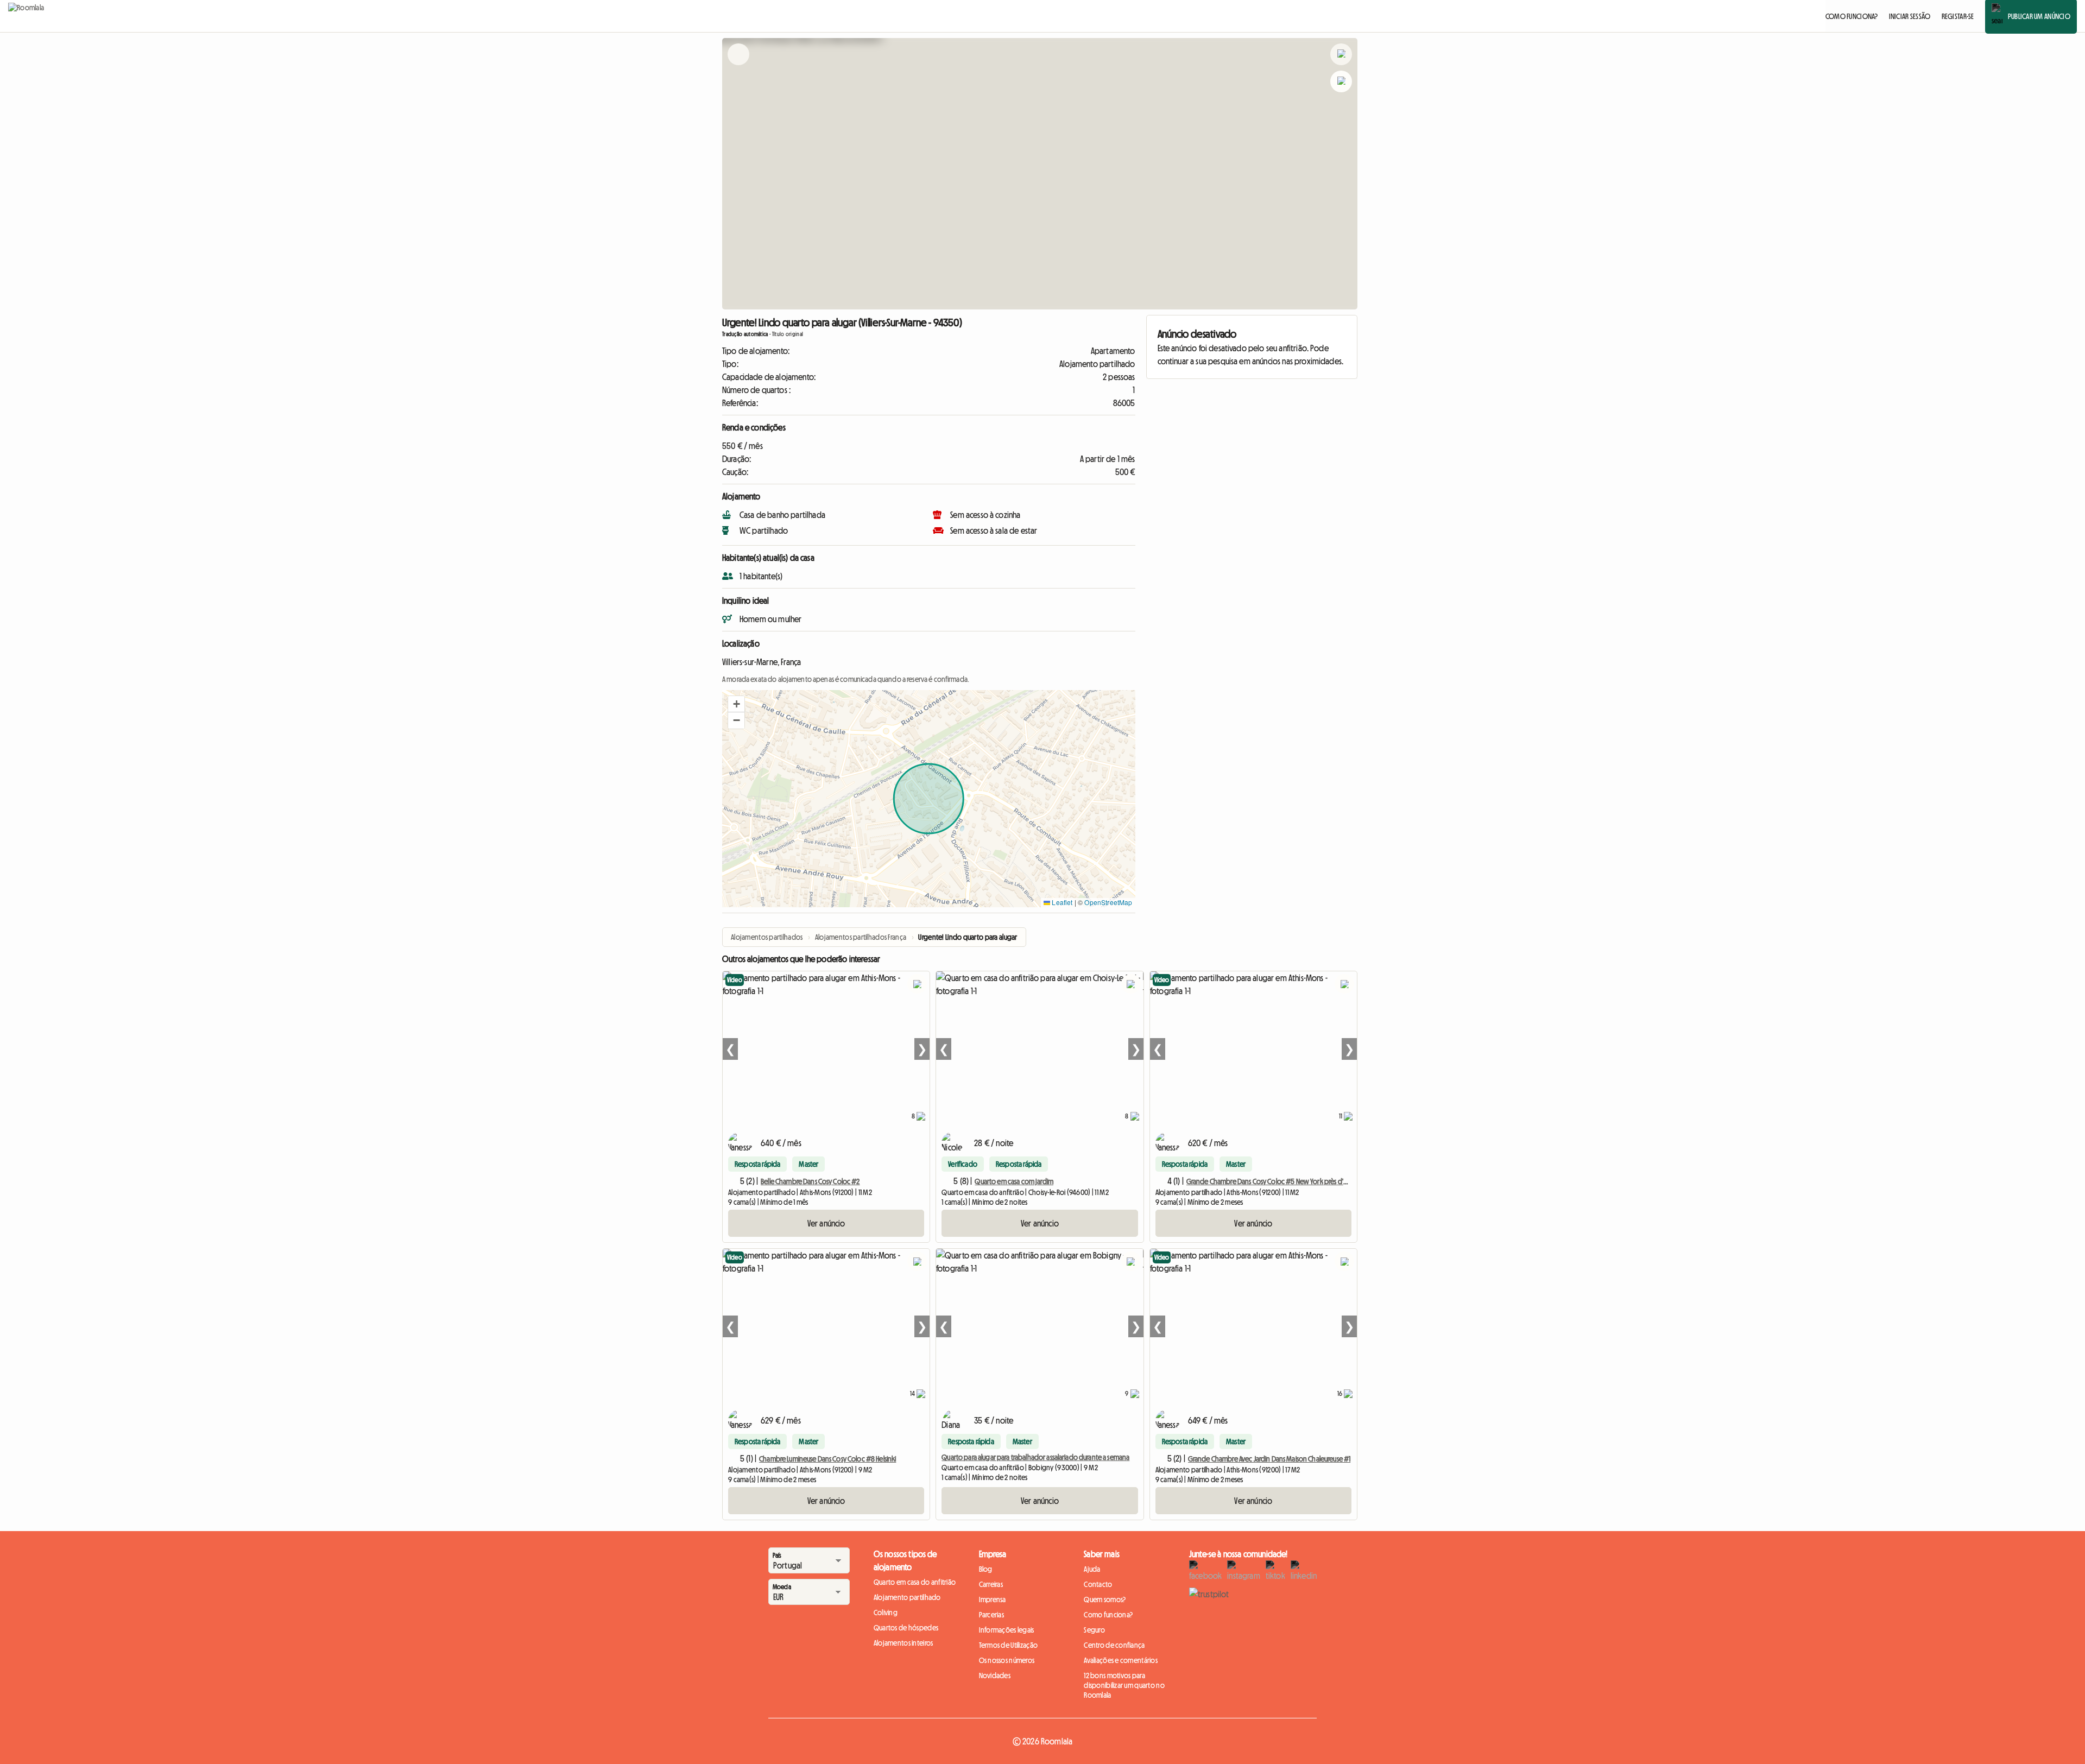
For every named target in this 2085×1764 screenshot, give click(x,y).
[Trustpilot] (1209, 1594)
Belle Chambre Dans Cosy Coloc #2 (810, 1181)
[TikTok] (1275, 1571)
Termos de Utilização (1009, 1645)
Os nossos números (1007, 1660)
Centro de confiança (1114, 1645)
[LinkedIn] (1304, 1571)
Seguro (1094, 1630)
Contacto (1098, 1584)
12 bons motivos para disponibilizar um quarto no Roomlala (1124, 1685)
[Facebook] (1205, 1571)
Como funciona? (1108, 1615)
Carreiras (991, 1584)
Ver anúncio (826, 1223)
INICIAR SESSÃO (1910, 16)
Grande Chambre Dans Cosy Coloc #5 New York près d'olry (1271, 1181)
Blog (986, 1569)
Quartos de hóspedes (906, 1628)
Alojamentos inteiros (903, 1643)
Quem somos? (1105, 1599)
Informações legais (1007, 1630)
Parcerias (992, 1615)
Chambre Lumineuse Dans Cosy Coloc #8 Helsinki (827, 1459)
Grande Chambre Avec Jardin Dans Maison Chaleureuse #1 (1269, 1459)
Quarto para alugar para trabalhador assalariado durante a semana (1035, 1457)
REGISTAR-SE (1958, 16)
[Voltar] (738, 68)
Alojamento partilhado (907, 1597)
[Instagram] (1243, 1571)
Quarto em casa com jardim (1014, 1181)
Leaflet (1061, 902)
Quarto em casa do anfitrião (915, 1582)
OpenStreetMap (1108, 902)
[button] (736, 704)
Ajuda (1092, 1569)
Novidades (995, 1676)
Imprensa (993, 1599)
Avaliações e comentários (1121, 1660)
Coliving (886, 1613)
